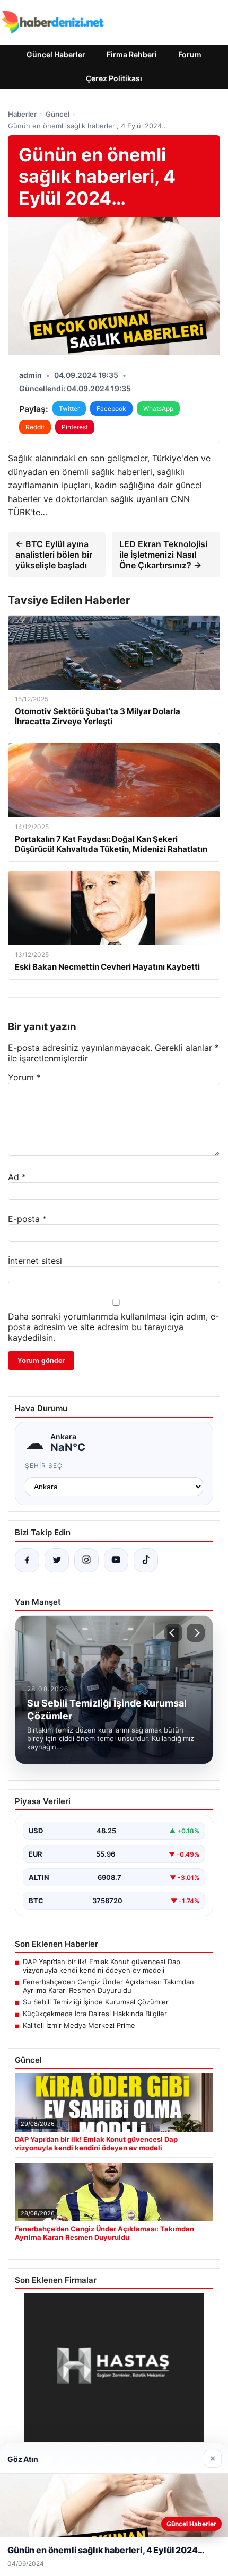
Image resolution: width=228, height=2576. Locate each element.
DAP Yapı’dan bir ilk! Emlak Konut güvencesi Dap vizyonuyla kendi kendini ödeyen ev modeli (102, 1966)
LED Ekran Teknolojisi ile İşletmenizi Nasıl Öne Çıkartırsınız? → (163, 555)
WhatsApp (158, 408)
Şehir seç (44, 1466)
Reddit (35, 427)
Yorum (24, 1077)
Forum (190, 54)
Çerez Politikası (114, 78)
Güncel (58, 114)
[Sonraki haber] (196, 1633)
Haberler (22, 114)
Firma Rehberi (132, 54)
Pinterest (75, 427)
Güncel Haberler (56, 54)
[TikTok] (146, 1560)
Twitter (69, 408)
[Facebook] (27, 1560)
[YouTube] (116, 1560)
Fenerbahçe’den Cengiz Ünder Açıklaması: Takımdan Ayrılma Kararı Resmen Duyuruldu (108, 1986)
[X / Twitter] (57, 1560)
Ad (17, 1177)
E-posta (27, 1219)
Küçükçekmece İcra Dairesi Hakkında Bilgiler (95, 2014)
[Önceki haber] (173, 1633)
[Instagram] (86, 1560)
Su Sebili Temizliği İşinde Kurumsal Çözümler (96, 2002)
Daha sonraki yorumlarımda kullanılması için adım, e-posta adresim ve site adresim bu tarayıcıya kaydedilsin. (113, 1327)
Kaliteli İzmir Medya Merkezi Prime (79, 2025)
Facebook (111, 408)
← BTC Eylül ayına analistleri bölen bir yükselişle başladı (54, 555)
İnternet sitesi (35, 1261)
